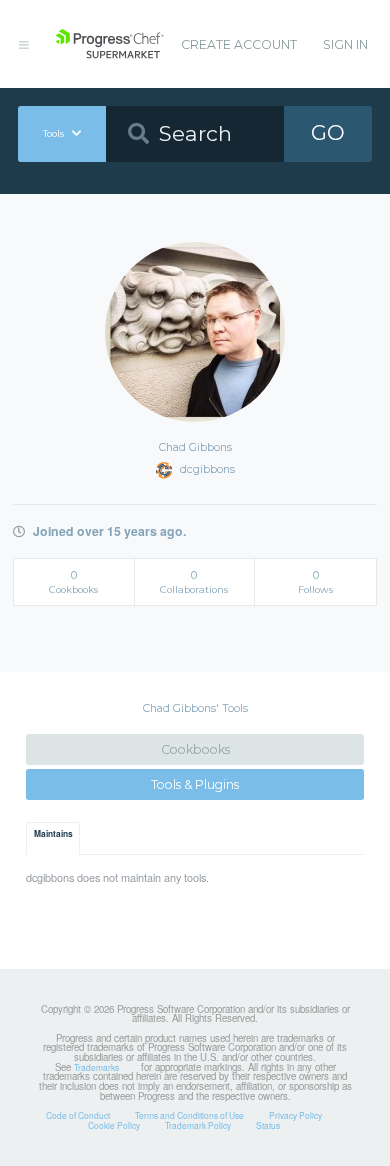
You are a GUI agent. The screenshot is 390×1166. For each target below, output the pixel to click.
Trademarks (96, 1067)
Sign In (345, 44)
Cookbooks (195, 749)
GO (328, 132)
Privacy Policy (295, 1115)
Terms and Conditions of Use (189, 1115)
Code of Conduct (78, 1115)
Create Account (239, 44)
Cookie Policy (114, 1125)
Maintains (53, 834)
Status (268, 1125)
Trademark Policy (198, 1125)
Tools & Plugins (195, 784)
